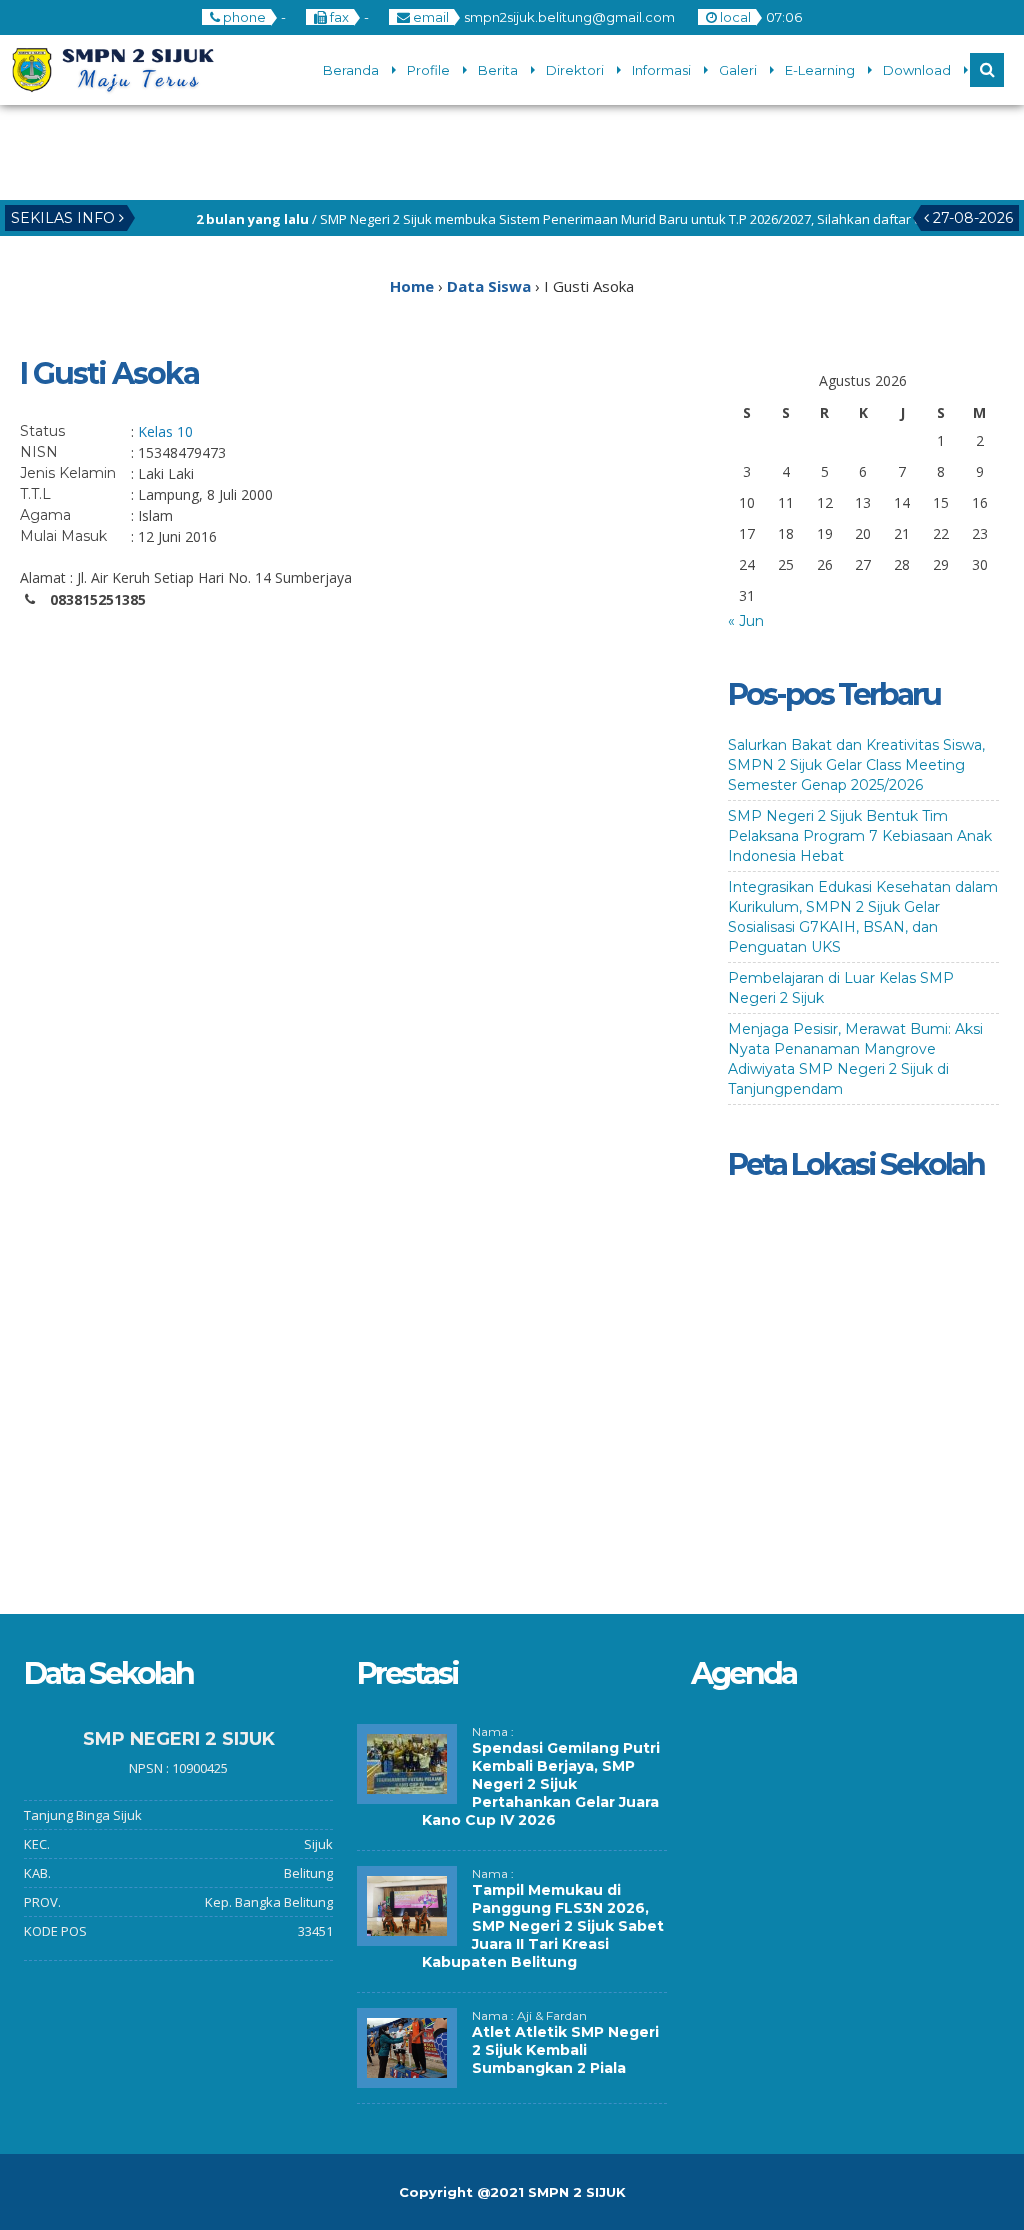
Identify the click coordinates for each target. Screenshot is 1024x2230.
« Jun (746, 621)
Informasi (661, 70)
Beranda (351, 70)
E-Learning (820, 70)
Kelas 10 (165, 431)
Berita (498, 70)
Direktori (575, 70)
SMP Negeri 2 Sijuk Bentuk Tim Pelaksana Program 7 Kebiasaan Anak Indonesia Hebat (860, 836)
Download (917, 70)
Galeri (738, 70)
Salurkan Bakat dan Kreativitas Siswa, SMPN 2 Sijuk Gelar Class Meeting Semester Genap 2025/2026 (856, 765)
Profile (428, 70)
